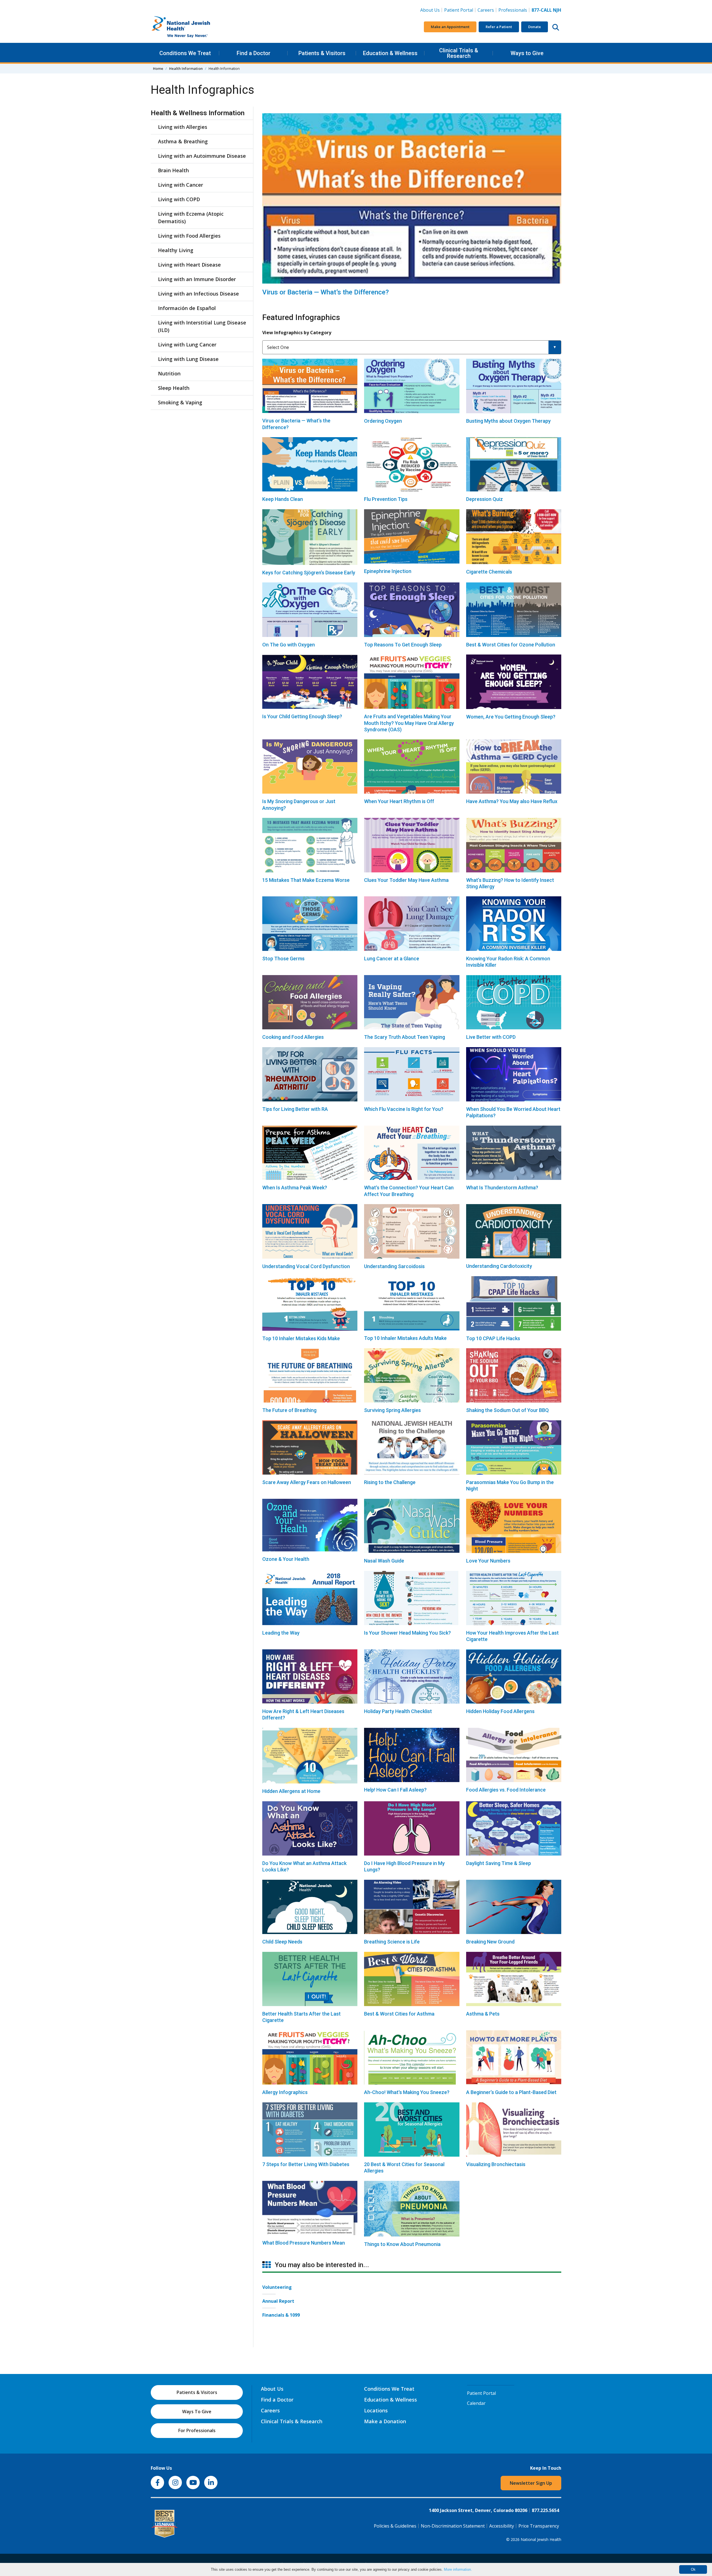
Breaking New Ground (490, 1942)
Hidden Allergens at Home (291, 1791)
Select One (278, 347)
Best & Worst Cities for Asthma (399, 2014)
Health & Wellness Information (198, 113)
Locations (376, 2410)
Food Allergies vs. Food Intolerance (506, 1790)
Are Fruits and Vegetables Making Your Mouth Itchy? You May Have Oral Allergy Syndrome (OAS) (409, 723)
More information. (458, 2569)
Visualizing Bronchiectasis (496, 2164)
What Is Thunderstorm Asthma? (502, 1188)
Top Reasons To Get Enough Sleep (403, 645)
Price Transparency (539, 2526)
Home (158, 68)
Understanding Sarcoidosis (394, 1266)
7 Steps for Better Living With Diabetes (306, 2164)
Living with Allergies (183, 127)
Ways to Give (527, 53)
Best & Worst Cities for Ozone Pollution (511, 645)
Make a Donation (385, 2421)
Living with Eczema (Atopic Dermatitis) (191, 217)
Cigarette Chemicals (489, 572)
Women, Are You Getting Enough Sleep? (511, 717)
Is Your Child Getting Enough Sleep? (302, 716)
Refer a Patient (499, 27)
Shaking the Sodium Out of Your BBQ (507, 1410)
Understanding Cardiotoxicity (499, 1266)
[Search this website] (556, 27)
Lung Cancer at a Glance (392, 959)
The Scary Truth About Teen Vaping (405, 1037)
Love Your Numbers (488, 1561)
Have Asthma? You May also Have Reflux (512, 801)
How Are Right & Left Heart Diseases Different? (303, 1714)
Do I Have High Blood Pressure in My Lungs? (404, 1866)
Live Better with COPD (491, 1037)
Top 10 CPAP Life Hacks (493, 1338)
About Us (430, 10)
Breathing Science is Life (392, 1942)
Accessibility (502, 2526)
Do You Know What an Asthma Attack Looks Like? (304, 1866)
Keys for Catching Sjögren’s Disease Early (309, 573)
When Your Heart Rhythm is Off (399, 801)
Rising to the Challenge (390, 1482)
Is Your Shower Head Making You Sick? (407, 1633)
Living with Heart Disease (189, 265)
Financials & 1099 (281, 2315)
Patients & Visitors (322, 53)
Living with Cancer (181, 185)
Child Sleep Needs (282, 1942)
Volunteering (277, 2287)
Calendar (476, 2403)
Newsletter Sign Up (531, 2483)
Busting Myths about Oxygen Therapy (508, 421)
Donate (535, 27)
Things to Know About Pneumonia (402, 2244)
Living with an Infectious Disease (198, 294)
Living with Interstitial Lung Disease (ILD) (202, 326)
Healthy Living (176, 250)
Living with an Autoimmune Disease (202, 156)
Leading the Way (281, 1633)
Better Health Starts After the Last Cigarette (301, 2017)
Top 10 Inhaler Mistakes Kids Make (301, 1338)
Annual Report (278, 2301)
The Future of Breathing (289, 1410)
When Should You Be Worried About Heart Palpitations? (513, 1112)
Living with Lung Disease (188, 359)
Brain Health (173, 170)
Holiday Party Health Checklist (398, 1711)
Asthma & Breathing (183, 141)
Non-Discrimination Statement (453, 2526)
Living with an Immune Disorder (197, 279)
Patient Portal (459, 10)
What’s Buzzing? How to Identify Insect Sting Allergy (510, 883)
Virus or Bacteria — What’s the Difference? (326, 292)
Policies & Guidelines (395, 2526)
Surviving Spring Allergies (392, 1410)
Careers (487, 10)
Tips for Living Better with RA (295, 1109)
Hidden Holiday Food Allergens (500, 1711)
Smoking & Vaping (180, 402)
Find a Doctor (254, 53)
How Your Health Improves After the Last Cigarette (512, 1636)
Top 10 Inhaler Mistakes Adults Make (405, 1338)
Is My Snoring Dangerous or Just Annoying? (299, 804)
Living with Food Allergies (189, 236)
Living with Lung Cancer (187, 345)
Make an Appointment (450, 27)
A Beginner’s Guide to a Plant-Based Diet (511, 2092)
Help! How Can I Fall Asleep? (395, 1790)
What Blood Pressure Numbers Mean (304, 2243)
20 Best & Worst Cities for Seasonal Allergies (404, 2167)
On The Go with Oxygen (289, 645)
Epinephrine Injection (388, 571)
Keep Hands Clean (283, 499)
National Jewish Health (541, 2539)
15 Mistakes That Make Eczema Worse (306, 880)
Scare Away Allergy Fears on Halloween (307, 1482)
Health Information (186, 68)
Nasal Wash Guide (384, 1561)
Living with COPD (179, 199)
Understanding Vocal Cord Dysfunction (306, 1266)
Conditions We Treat (185, 53)
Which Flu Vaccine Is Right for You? (404, 1109)
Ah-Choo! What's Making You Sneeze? (407, 2092)
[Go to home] (192, 27)
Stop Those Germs (283, 959)
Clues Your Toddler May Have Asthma (406, 880)
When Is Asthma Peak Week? (295, 1188)
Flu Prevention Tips (386, 499)
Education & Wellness (390, 53)
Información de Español (187, 308)
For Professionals (197, 2430)
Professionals (513, 10)
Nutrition (169, 373)
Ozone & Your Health (286, 1559)
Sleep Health (174, 388)
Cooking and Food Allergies (293, 1037)
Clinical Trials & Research (459, 53)
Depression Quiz (484, 499)
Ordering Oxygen (383, 421)
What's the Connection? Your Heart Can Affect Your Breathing (409, 1191)
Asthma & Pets (483, 2014)
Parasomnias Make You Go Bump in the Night (510, 1485)
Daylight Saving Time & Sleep (499, 1863)
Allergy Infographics (285, 2092)
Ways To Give (197, 2412)
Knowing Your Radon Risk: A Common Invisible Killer (508, 962)
